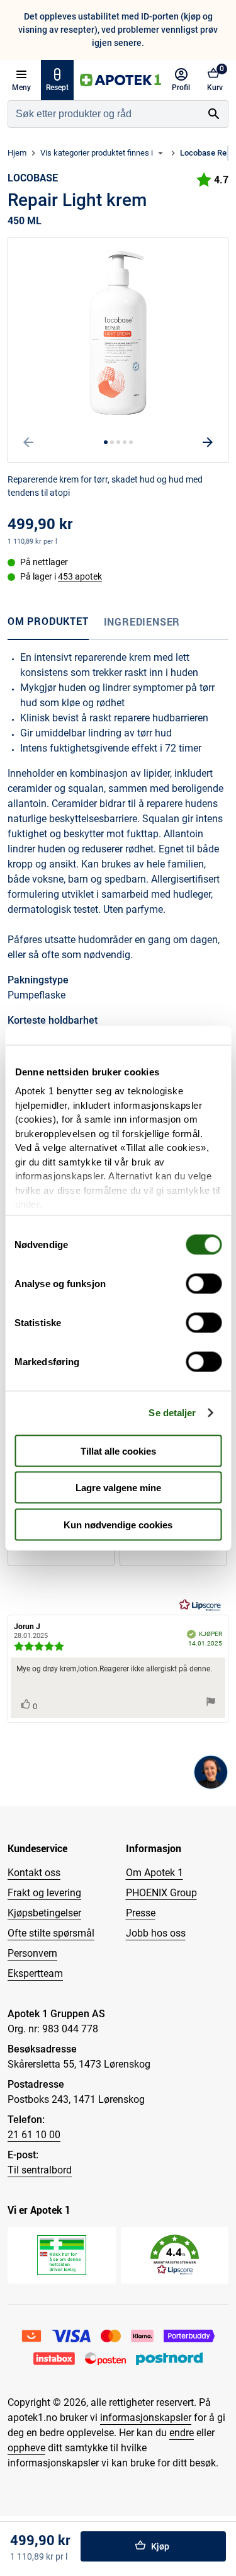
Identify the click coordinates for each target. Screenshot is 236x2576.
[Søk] (214, 114)
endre (182, 2433)
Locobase (33, 178)
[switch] (204, 1283)
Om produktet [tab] (48, 621)
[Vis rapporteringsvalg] (211, 1703)
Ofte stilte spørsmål (51, 1933)
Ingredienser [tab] (142, 622)
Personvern (32, 1953)
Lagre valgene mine (118, 1488)
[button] (175, 2255)
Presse (141, 1913)
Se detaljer (172, 1413)
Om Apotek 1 (155, 1873)
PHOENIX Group (161, 1893)
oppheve (26, 2448)
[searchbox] (104, 114)
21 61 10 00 (34, 2135)
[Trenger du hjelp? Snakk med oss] (211, 1772)
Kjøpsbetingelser (44, 1913)
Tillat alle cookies (118, 1451)
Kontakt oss (34, 1873)
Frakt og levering (44, 1893)
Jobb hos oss (156, 1933)
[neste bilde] (208, 442)
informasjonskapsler (146, 2418)
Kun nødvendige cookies (118, 1524)
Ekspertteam (35, 1973)
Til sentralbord (40, 2170)
